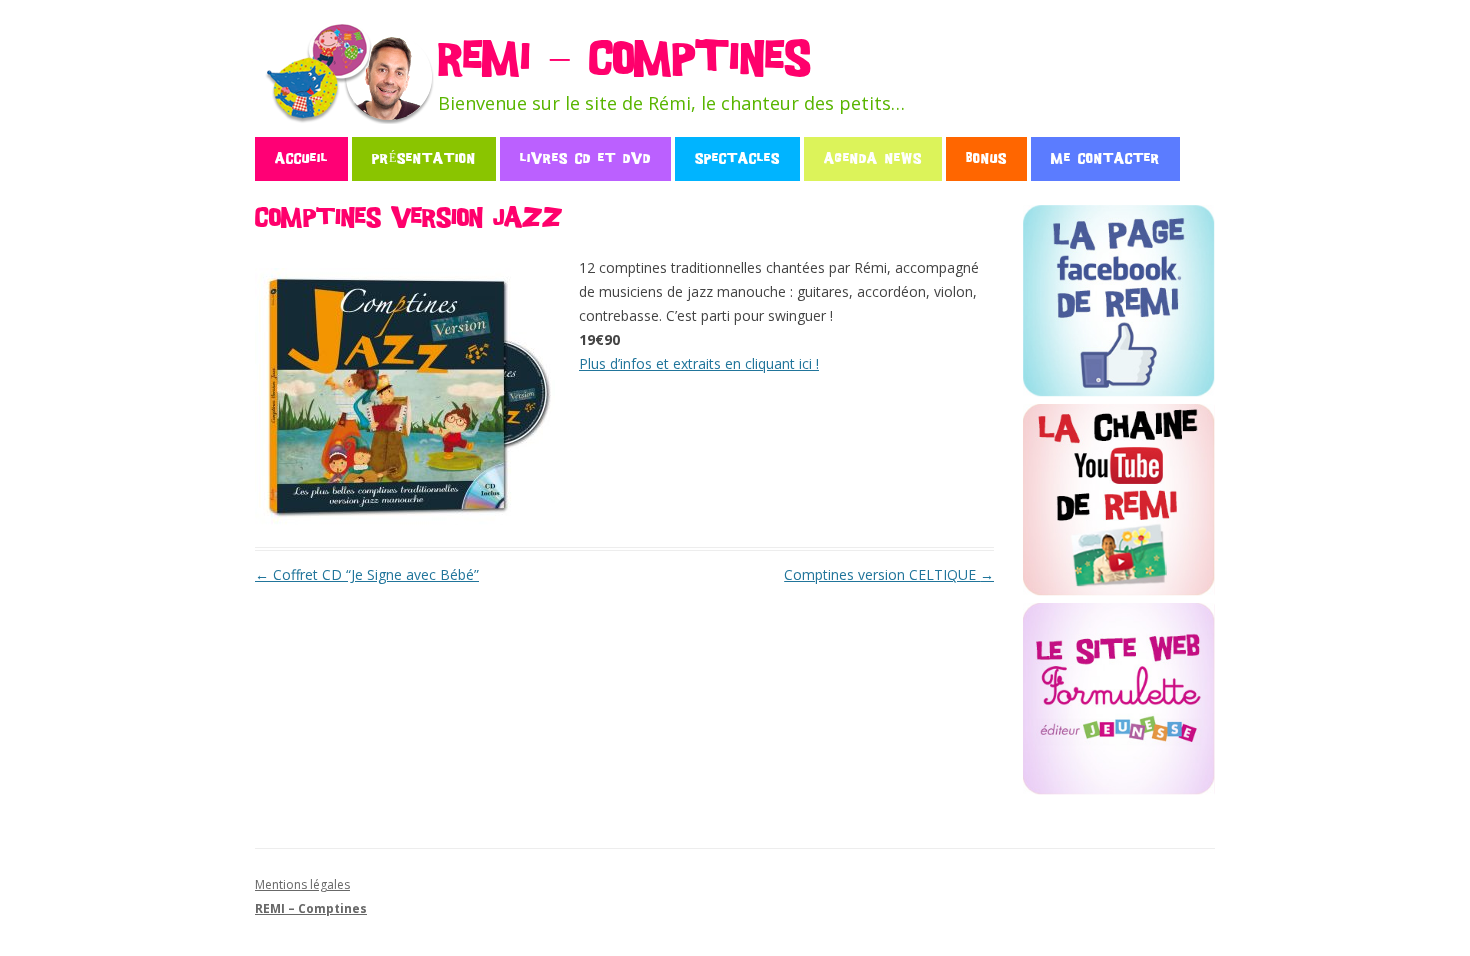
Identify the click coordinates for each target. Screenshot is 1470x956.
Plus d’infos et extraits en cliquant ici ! (699, 363)
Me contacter (1105, 158)
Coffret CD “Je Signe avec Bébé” (367, 574)
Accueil (301, 158)
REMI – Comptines (624, 59)
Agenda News (873, 158)
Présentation (424, 158)
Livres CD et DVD (585, 158)
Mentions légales (302, 884)
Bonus (986, 158)
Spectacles (737, 158)
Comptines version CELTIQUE (889, 574)
